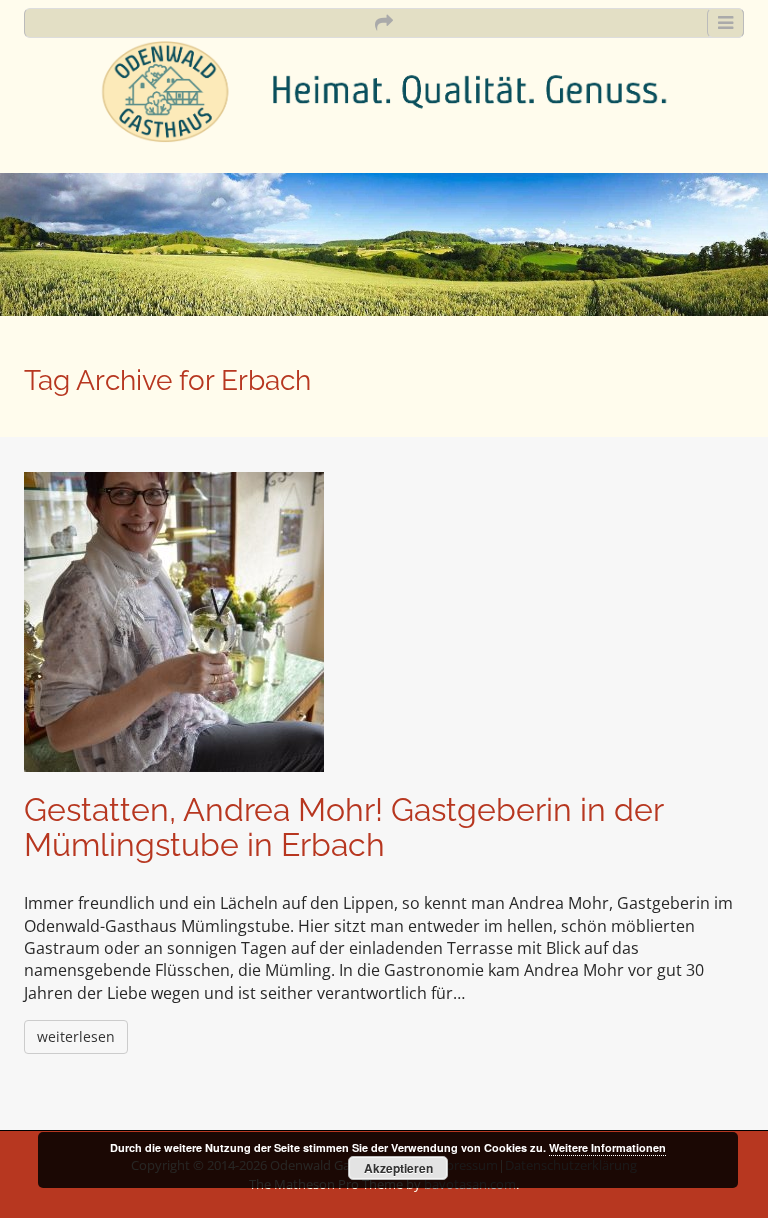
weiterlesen (76, 1036)
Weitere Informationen (607, 1147)
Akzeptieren (398, 1168)
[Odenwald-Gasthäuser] (384, 90)
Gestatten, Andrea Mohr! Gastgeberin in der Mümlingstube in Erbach (343, 827)
